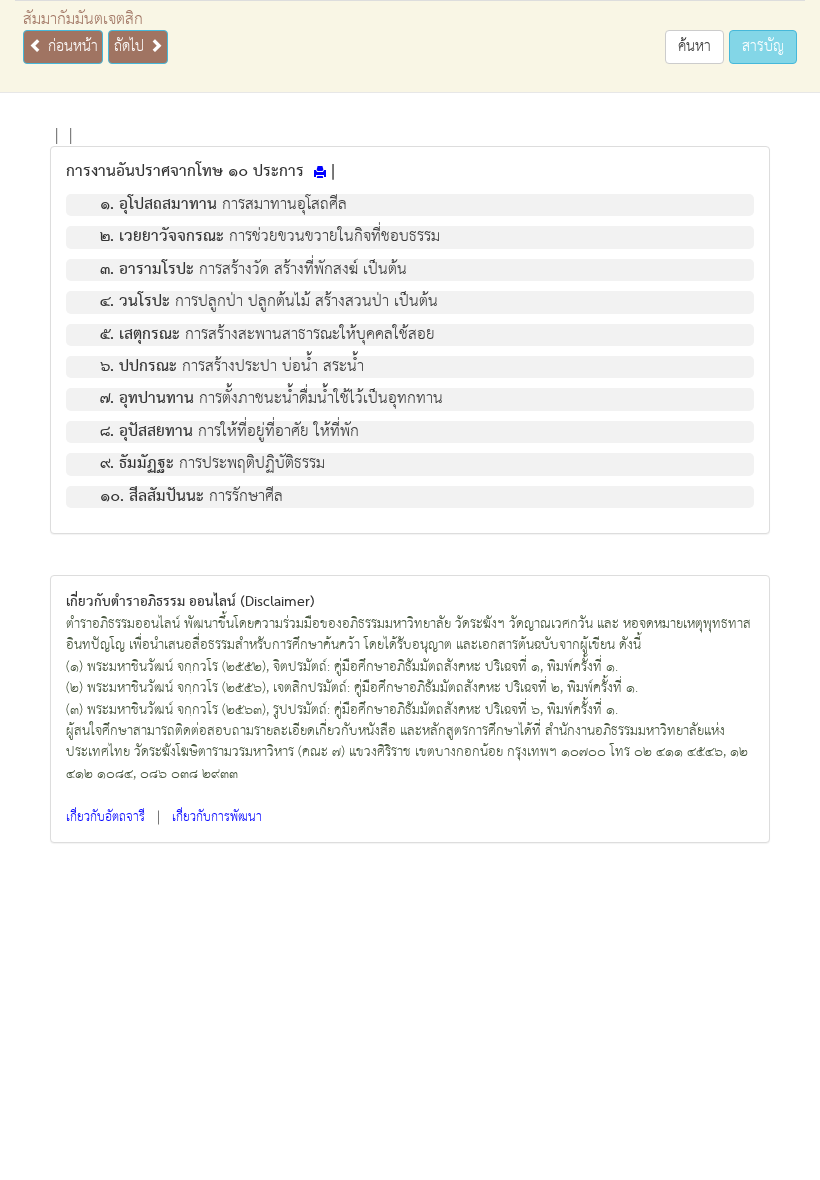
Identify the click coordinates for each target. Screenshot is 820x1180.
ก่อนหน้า (70, 46)
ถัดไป (131, 46)
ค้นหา (694, 46)
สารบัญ (763, 46)
